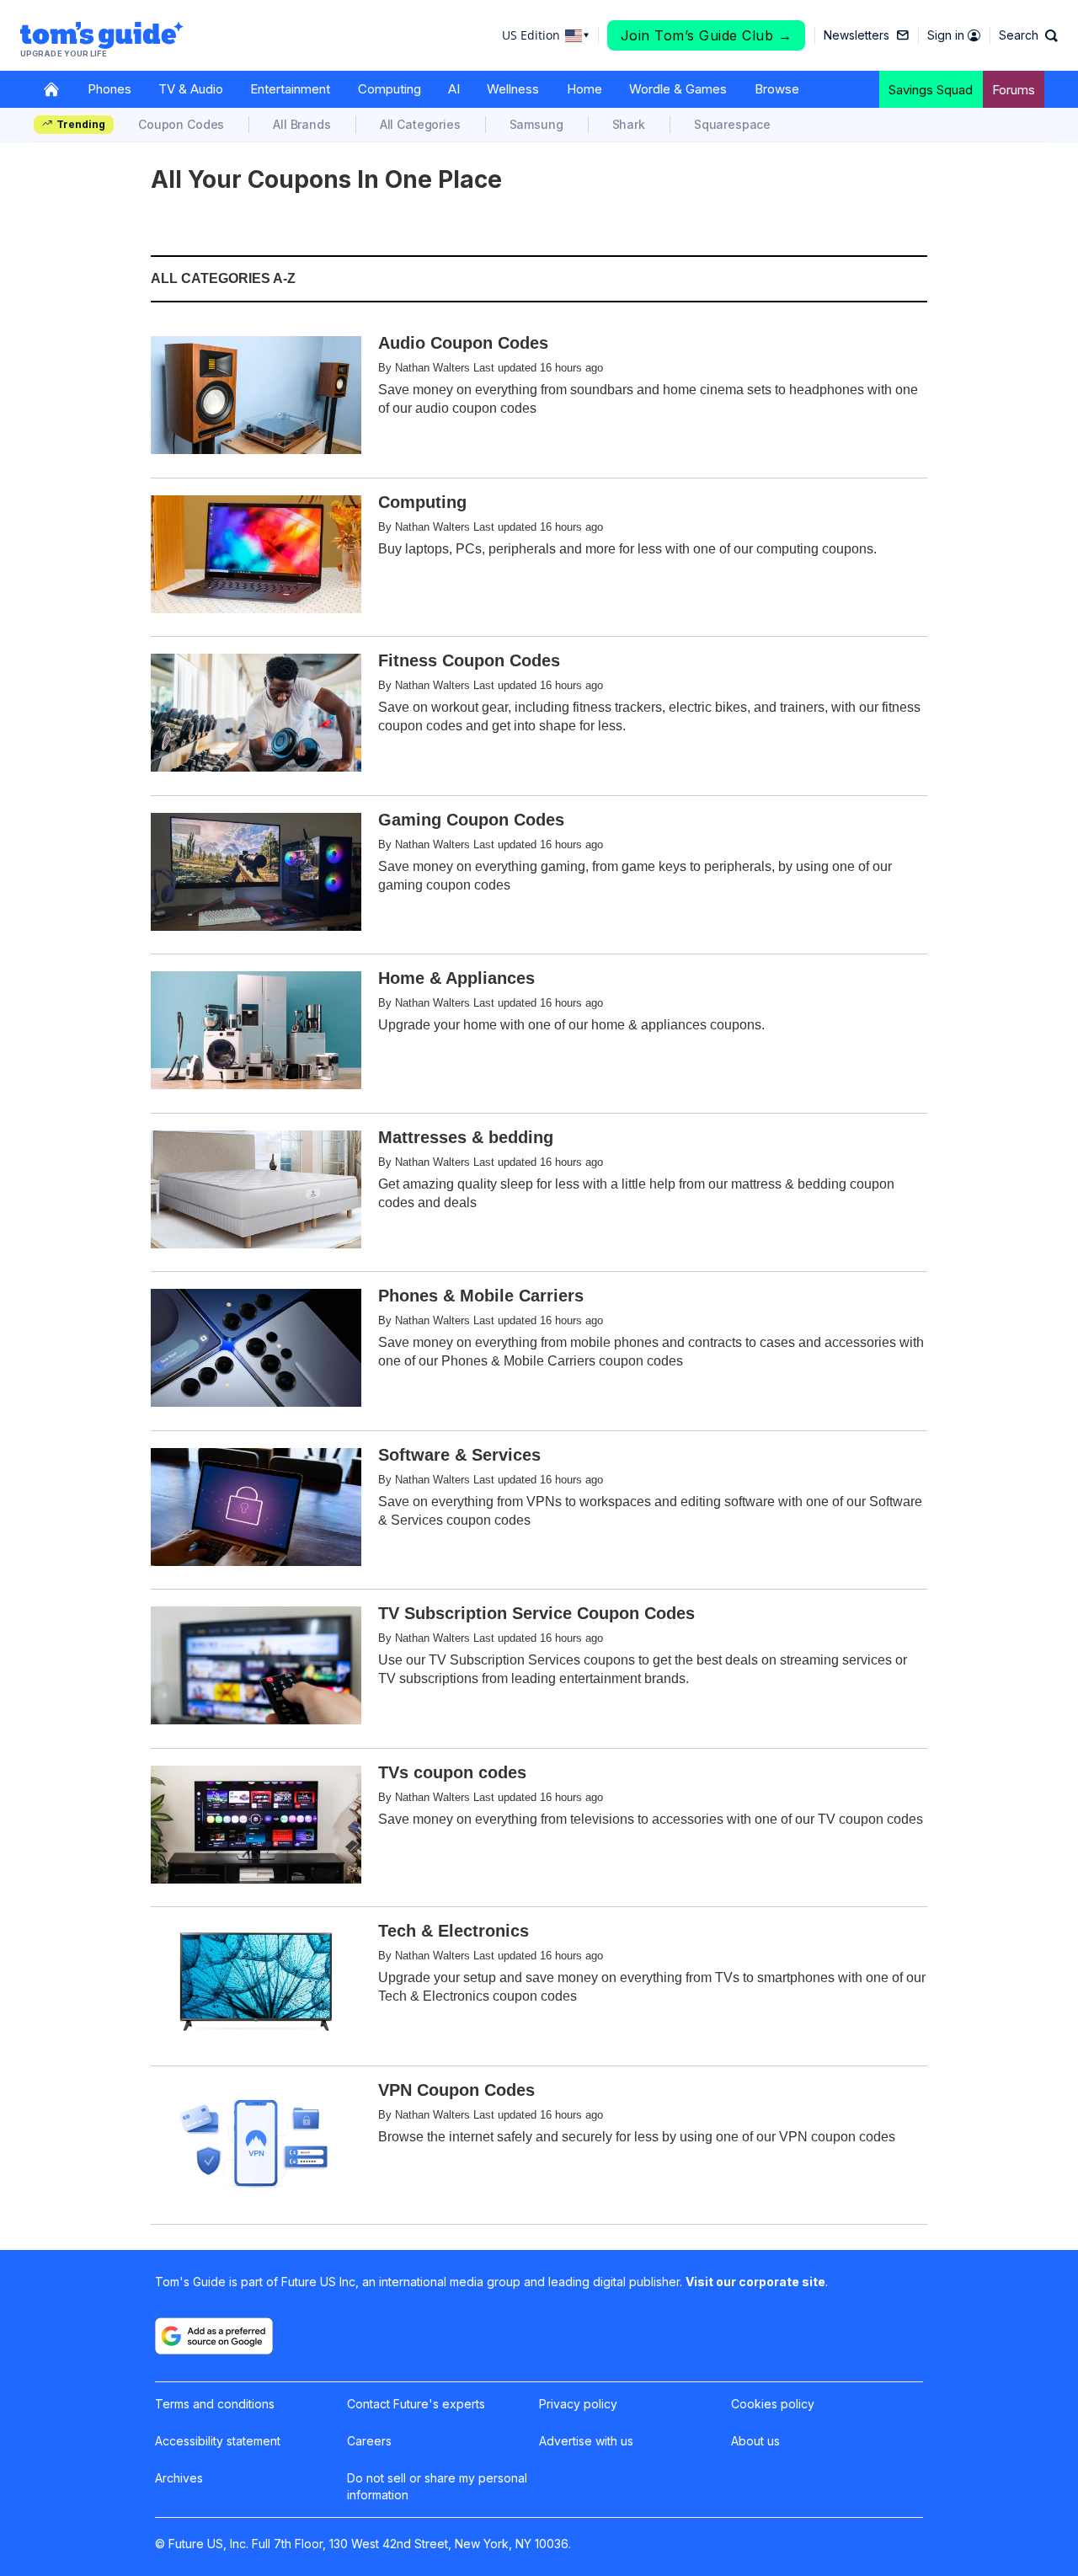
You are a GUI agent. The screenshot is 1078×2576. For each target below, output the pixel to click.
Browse (777, 89)
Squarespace (732, 124)
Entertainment (290, 89)
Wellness (513, 89)
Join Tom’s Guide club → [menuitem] (707, 35)
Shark (629, 124)
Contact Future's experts (416, 2404)
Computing (390, 89)
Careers (369, 2441)
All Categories (420, 124)
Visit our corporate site (755, 2282)
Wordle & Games (678, 89)
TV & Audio (191, 89)
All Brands (302, 124)
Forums (1014, 90)
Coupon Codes (181, 124)
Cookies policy (773, 2404)
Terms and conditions (215, 2404)
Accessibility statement (218, 2441)
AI (454, 89)
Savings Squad (931, 90)
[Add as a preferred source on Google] (214, 2336)
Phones (109, 89)
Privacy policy (578, 2404)
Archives (179, 2478)
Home (584, 89)
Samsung (536, 124)
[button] (1028, 35)
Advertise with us (586, 2441)
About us (755, 2441)
